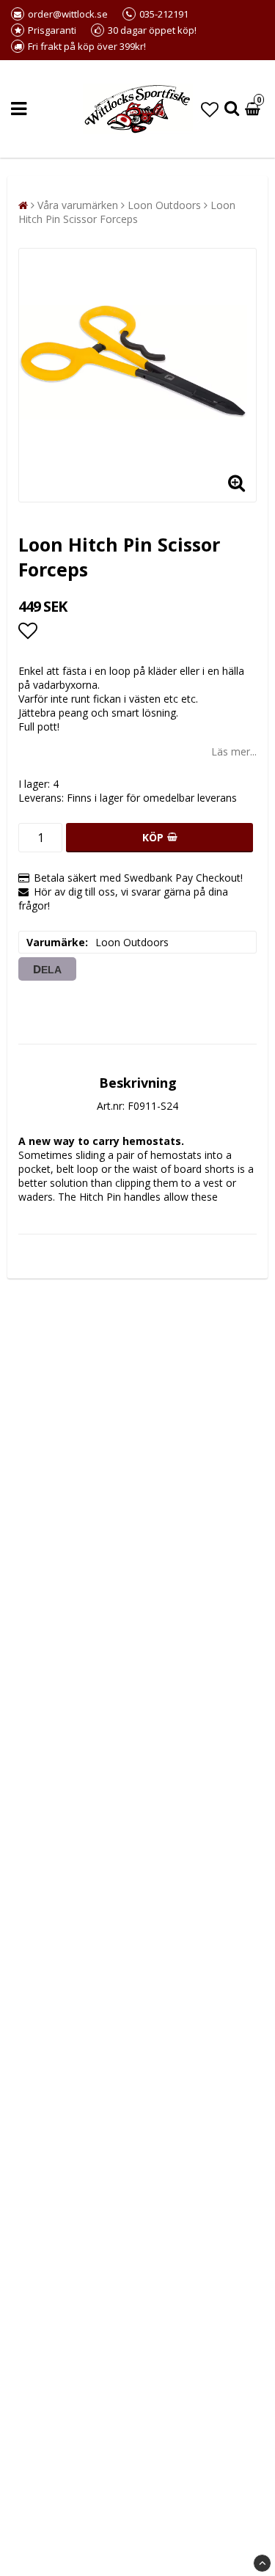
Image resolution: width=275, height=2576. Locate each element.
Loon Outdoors (164, 205)
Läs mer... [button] (234, 751)
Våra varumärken (78, 205)
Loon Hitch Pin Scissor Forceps (127, 212)
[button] (210, 109)
